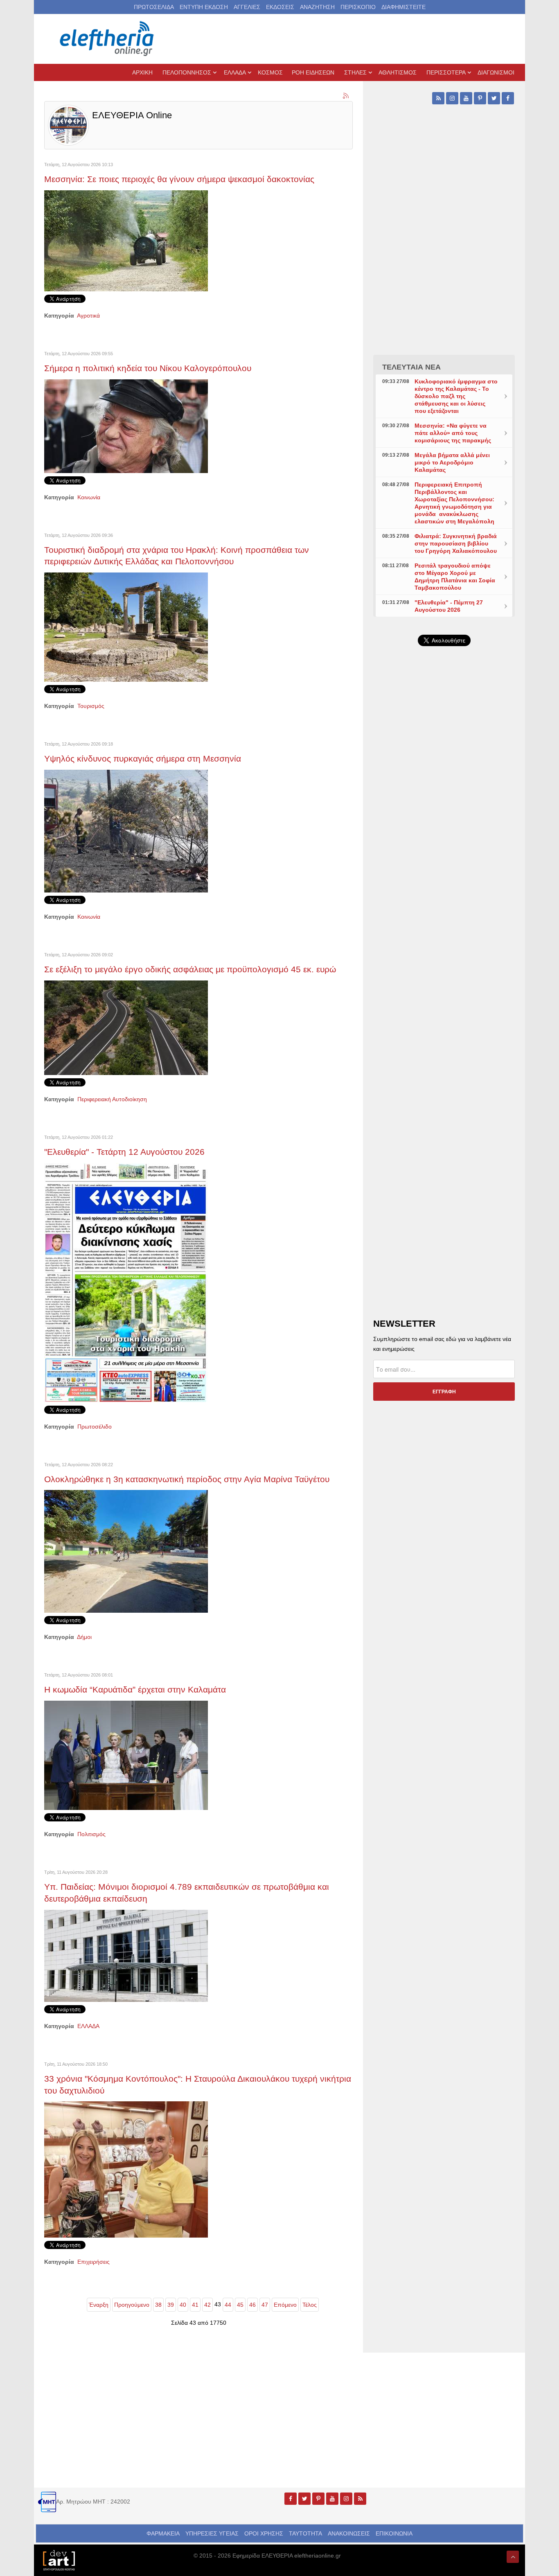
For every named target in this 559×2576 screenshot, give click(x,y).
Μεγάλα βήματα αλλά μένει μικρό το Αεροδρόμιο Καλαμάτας (452, 462)
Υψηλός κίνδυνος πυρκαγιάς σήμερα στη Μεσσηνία (143, 758)
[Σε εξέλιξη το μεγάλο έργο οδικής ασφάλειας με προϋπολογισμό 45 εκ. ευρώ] (126, 1027)
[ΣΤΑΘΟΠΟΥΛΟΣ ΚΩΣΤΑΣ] (59, 2560)
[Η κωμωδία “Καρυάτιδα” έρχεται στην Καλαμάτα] (126, 1755)
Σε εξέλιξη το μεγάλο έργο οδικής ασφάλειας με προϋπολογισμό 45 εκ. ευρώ (190, 969)
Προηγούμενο (132, 2305)
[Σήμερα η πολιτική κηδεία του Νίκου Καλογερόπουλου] (126, 426)
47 (265, 2305)
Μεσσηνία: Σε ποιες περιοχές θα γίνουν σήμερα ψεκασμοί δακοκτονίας (179, 179)
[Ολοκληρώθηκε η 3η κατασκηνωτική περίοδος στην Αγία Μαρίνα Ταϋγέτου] (126, 1551)
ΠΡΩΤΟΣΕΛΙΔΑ (154, 7)
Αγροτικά (88, 316)
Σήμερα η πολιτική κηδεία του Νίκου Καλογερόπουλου (148, 368)
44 (228, 2305)
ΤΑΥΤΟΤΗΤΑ (305, 2533)
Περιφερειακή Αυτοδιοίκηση (112, 1099)
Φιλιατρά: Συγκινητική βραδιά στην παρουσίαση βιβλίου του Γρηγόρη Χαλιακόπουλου (456, 543)
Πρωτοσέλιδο (95, 1427)
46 (252, 2305)
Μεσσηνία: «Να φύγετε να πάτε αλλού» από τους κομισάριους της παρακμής (453, 433)
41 (195, 2305)
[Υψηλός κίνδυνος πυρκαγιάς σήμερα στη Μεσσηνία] (126, 831)
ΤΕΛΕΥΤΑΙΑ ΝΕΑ (411, 367)
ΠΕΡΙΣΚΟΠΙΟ (358, 7)
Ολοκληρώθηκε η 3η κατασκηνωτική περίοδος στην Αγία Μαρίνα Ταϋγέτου (187, 1479)
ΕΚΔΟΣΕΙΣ (280, 7)
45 (240, 2305)
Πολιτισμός (91, 1834)
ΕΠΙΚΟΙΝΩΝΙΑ (394, 2533)
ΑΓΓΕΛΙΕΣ (247, 7)
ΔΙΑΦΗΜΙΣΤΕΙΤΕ (403, 7)
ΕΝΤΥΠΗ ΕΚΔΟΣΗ (204, 7)
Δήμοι (84, 1637)
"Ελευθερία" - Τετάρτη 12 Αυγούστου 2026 (124, 1152)
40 (183, 2305)
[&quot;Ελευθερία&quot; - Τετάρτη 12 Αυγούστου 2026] (126, 1282)
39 (171, 2305)
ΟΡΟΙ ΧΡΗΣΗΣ (264, 2533)
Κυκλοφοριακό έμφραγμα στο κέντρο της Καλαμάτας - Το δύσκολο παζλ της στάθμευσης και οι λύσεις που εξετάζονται (456, 396)
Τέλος (310, 2305)
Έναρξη (99, 2305)
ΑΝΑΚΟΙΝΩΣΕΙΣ (349, 2533)
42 (207, 2305)
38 (158, 2305)
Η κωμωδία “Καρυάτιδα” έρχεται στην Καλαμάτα (135, 1689)
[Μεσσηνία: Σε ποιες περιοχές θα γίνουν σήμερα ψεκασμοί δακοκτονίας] (126, 240)
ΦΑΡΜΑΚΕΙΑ (163, 2533)
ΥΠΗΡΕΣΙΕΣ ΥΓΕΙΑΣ (212, 2533)
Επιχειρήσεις (94, 2262)
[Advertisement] (444, 847)
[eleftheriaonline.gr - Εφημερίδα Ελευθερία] (108, 39)
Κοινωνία (89, 497)
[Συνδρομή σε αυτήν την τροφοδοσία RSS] (346, 96)
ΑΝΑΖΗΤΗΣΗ (317, 7)
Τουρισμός (91, 706)
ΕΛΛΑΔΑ (88, 2026)
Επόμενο (285, 2305)
